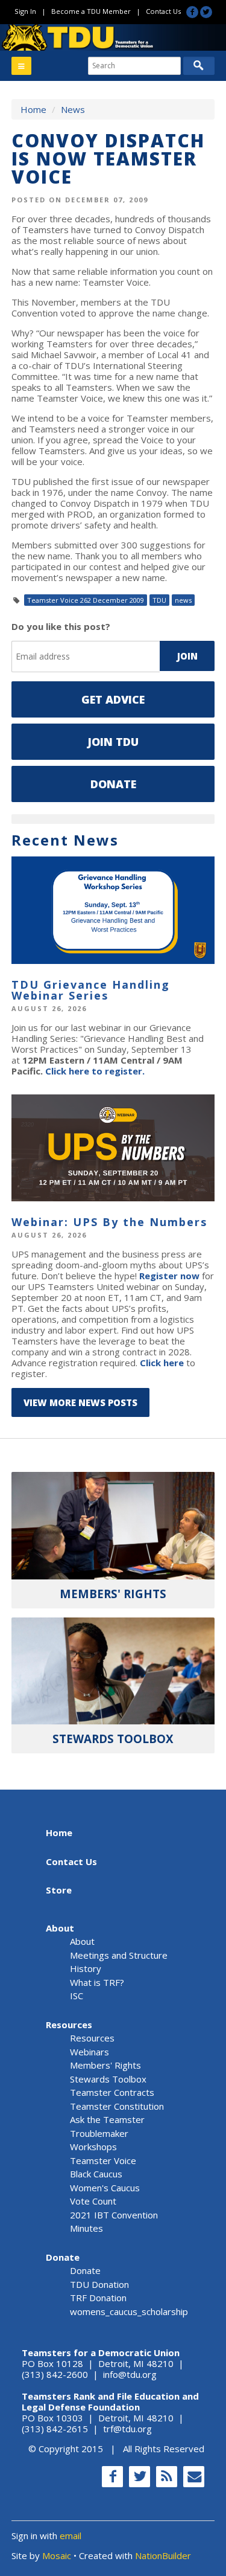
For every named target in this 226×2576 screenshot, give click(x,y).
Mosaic (57, 2555)
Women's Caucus (105, 2188)
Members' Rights (105, 2065)
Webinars (89, 2052)
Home (33, 109)
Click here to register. (95, 1071)
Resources (69, 2025)
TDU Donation (99, 2284)
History (86, 1968)
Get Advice (113, 699)
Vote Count (93, 2201)
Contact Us (163, 11)
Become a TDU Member (91, 11)
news (183, 600)
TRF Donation (98, 2298)
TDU (159, 600)
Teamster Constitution (117, 2106)
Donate (113, 784)
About (60, 1928)
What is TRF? (97, 1982)
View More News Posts (80, 1402)
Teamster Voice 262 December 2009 (86, 600)
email (71, 2536)
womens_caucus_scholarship (129, 2311)
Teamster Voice (103, 2160)
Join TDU (113, 742)
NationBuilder (163, 2555)
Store (59, 1890)
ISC (77, 1996)
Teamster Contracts (112, 2092)
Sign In (25, 11)
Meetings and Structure (119, 1955)
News (73, 109)
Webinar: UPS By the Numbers (109, 1222)
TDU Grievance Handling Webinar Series (91, 990)
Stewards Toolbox (108, 2079)
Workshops (93, 2147)
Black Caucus (96, 2174)
